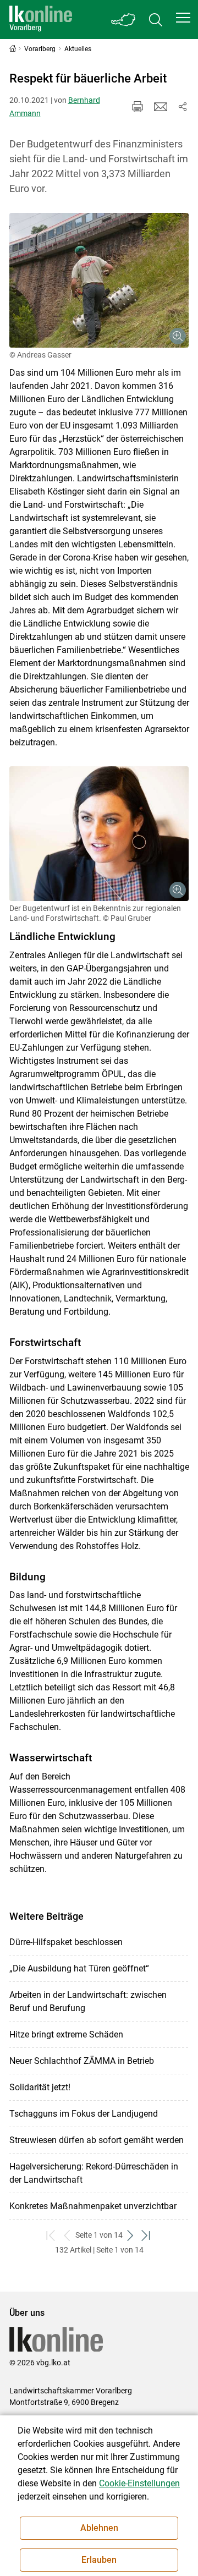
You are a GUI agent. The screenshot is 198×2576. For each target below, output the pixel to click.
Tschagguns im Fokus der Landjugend (84, 2114)
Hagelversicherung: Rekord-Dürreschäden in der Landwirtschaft (94, 2173)
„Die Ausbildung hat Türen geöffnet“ (79, 1968)
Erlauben (99, 2560)
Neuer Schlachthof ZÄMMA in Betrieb (82, 2061)
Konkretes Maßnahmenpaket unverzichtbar (93, 2206)
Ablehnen (99, 2528)
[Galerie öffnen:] (99, 280)
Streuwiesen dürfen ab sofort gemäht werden (97, 2140)
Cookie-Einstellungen (139, 2483)
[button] (183, 18)
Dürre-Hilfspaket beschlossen (66, 1942)
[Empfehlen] (161, 107)
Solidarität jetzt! (40, 2087)
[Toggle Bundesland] (124, 20)
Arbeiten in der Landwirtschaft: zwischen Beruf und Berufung (88, 2001)
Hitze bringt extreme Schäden (66, 2034)
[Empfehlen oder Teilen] (183, 107)
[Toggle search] (156, 20)
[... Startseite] (41, 20)
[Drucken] (137, 107)
